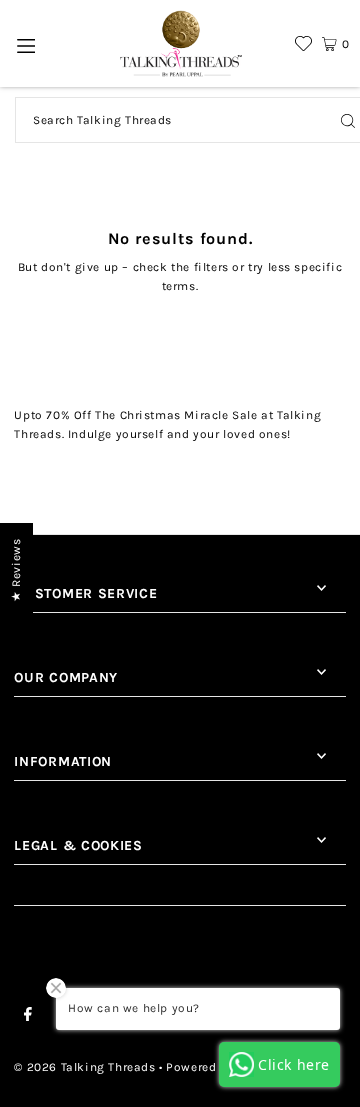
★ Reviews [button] (16, 569)
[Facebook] (28, 1017)
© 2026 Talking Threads (84, 1067)
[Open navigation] (26, 44)
